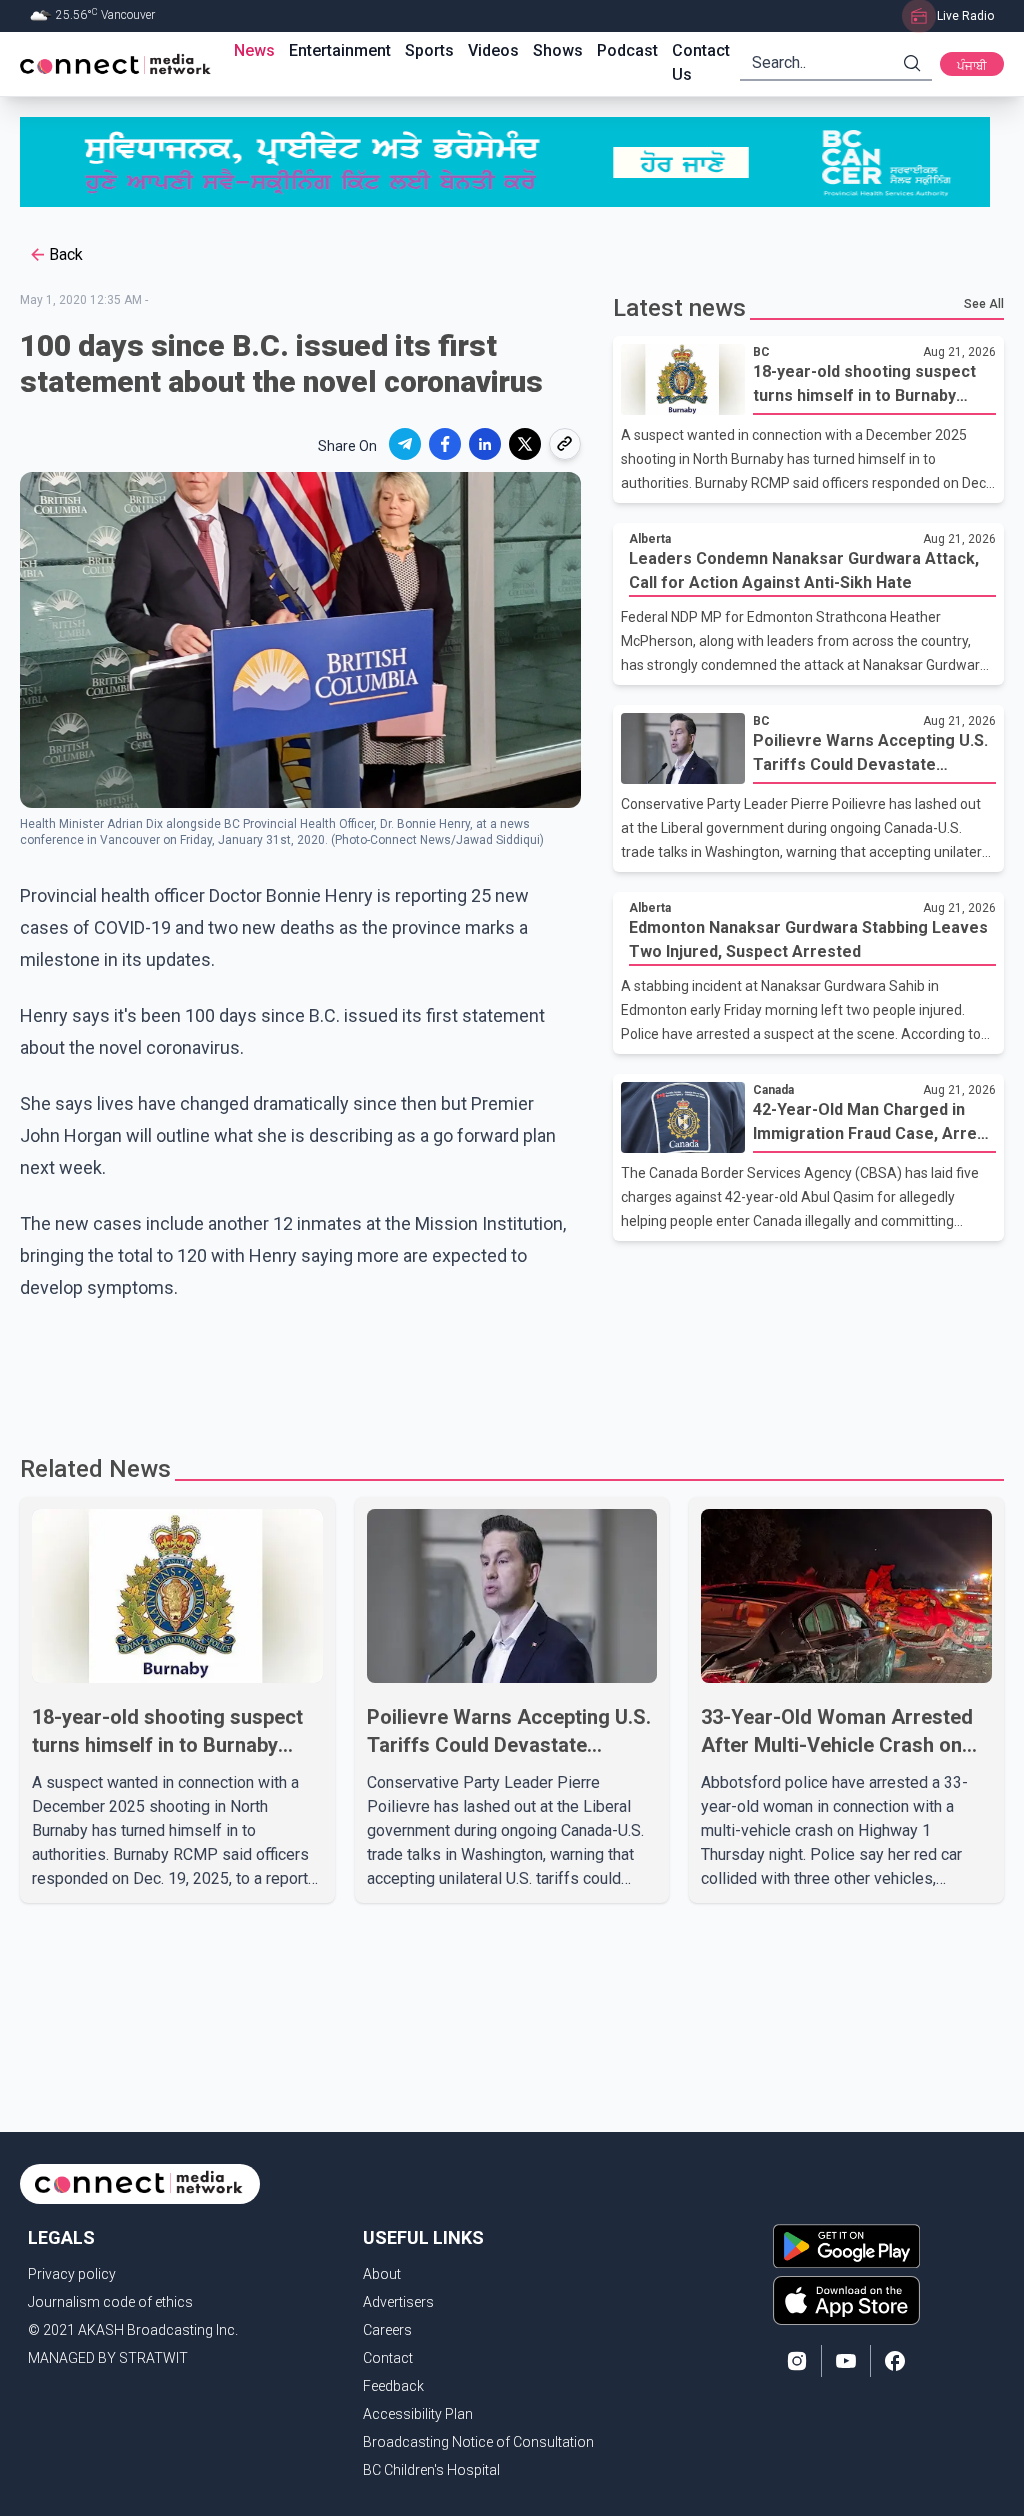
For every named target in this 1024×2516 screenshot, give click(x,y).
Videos (493, 50)
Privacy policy (72, 2274)
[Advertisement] (512, 1369)
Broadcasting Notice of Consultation (478, 2442)
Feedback (393, 2386)
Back (66, 254)
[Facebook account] (895, 2361)
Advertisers (398, 2302)
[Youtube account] (846, 2361)
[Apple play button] (846, 2300)
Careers (387, 2330)
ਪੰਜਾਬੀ (972, 66)
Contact (388, 2358)
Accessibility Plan (418, 2414)
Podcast (627, 50)
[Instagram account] (797, 2361)
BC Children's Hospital (431, 2470)
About (382, 2274)
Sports (429, 50)
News (254, 50)
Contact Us (701, 62)
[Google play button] (846, 2246)
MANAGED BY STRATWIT (108, 2358)
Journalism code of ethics (110, 2302)
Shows (558, 50)
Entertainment (340, 50)
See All (984, 304)
